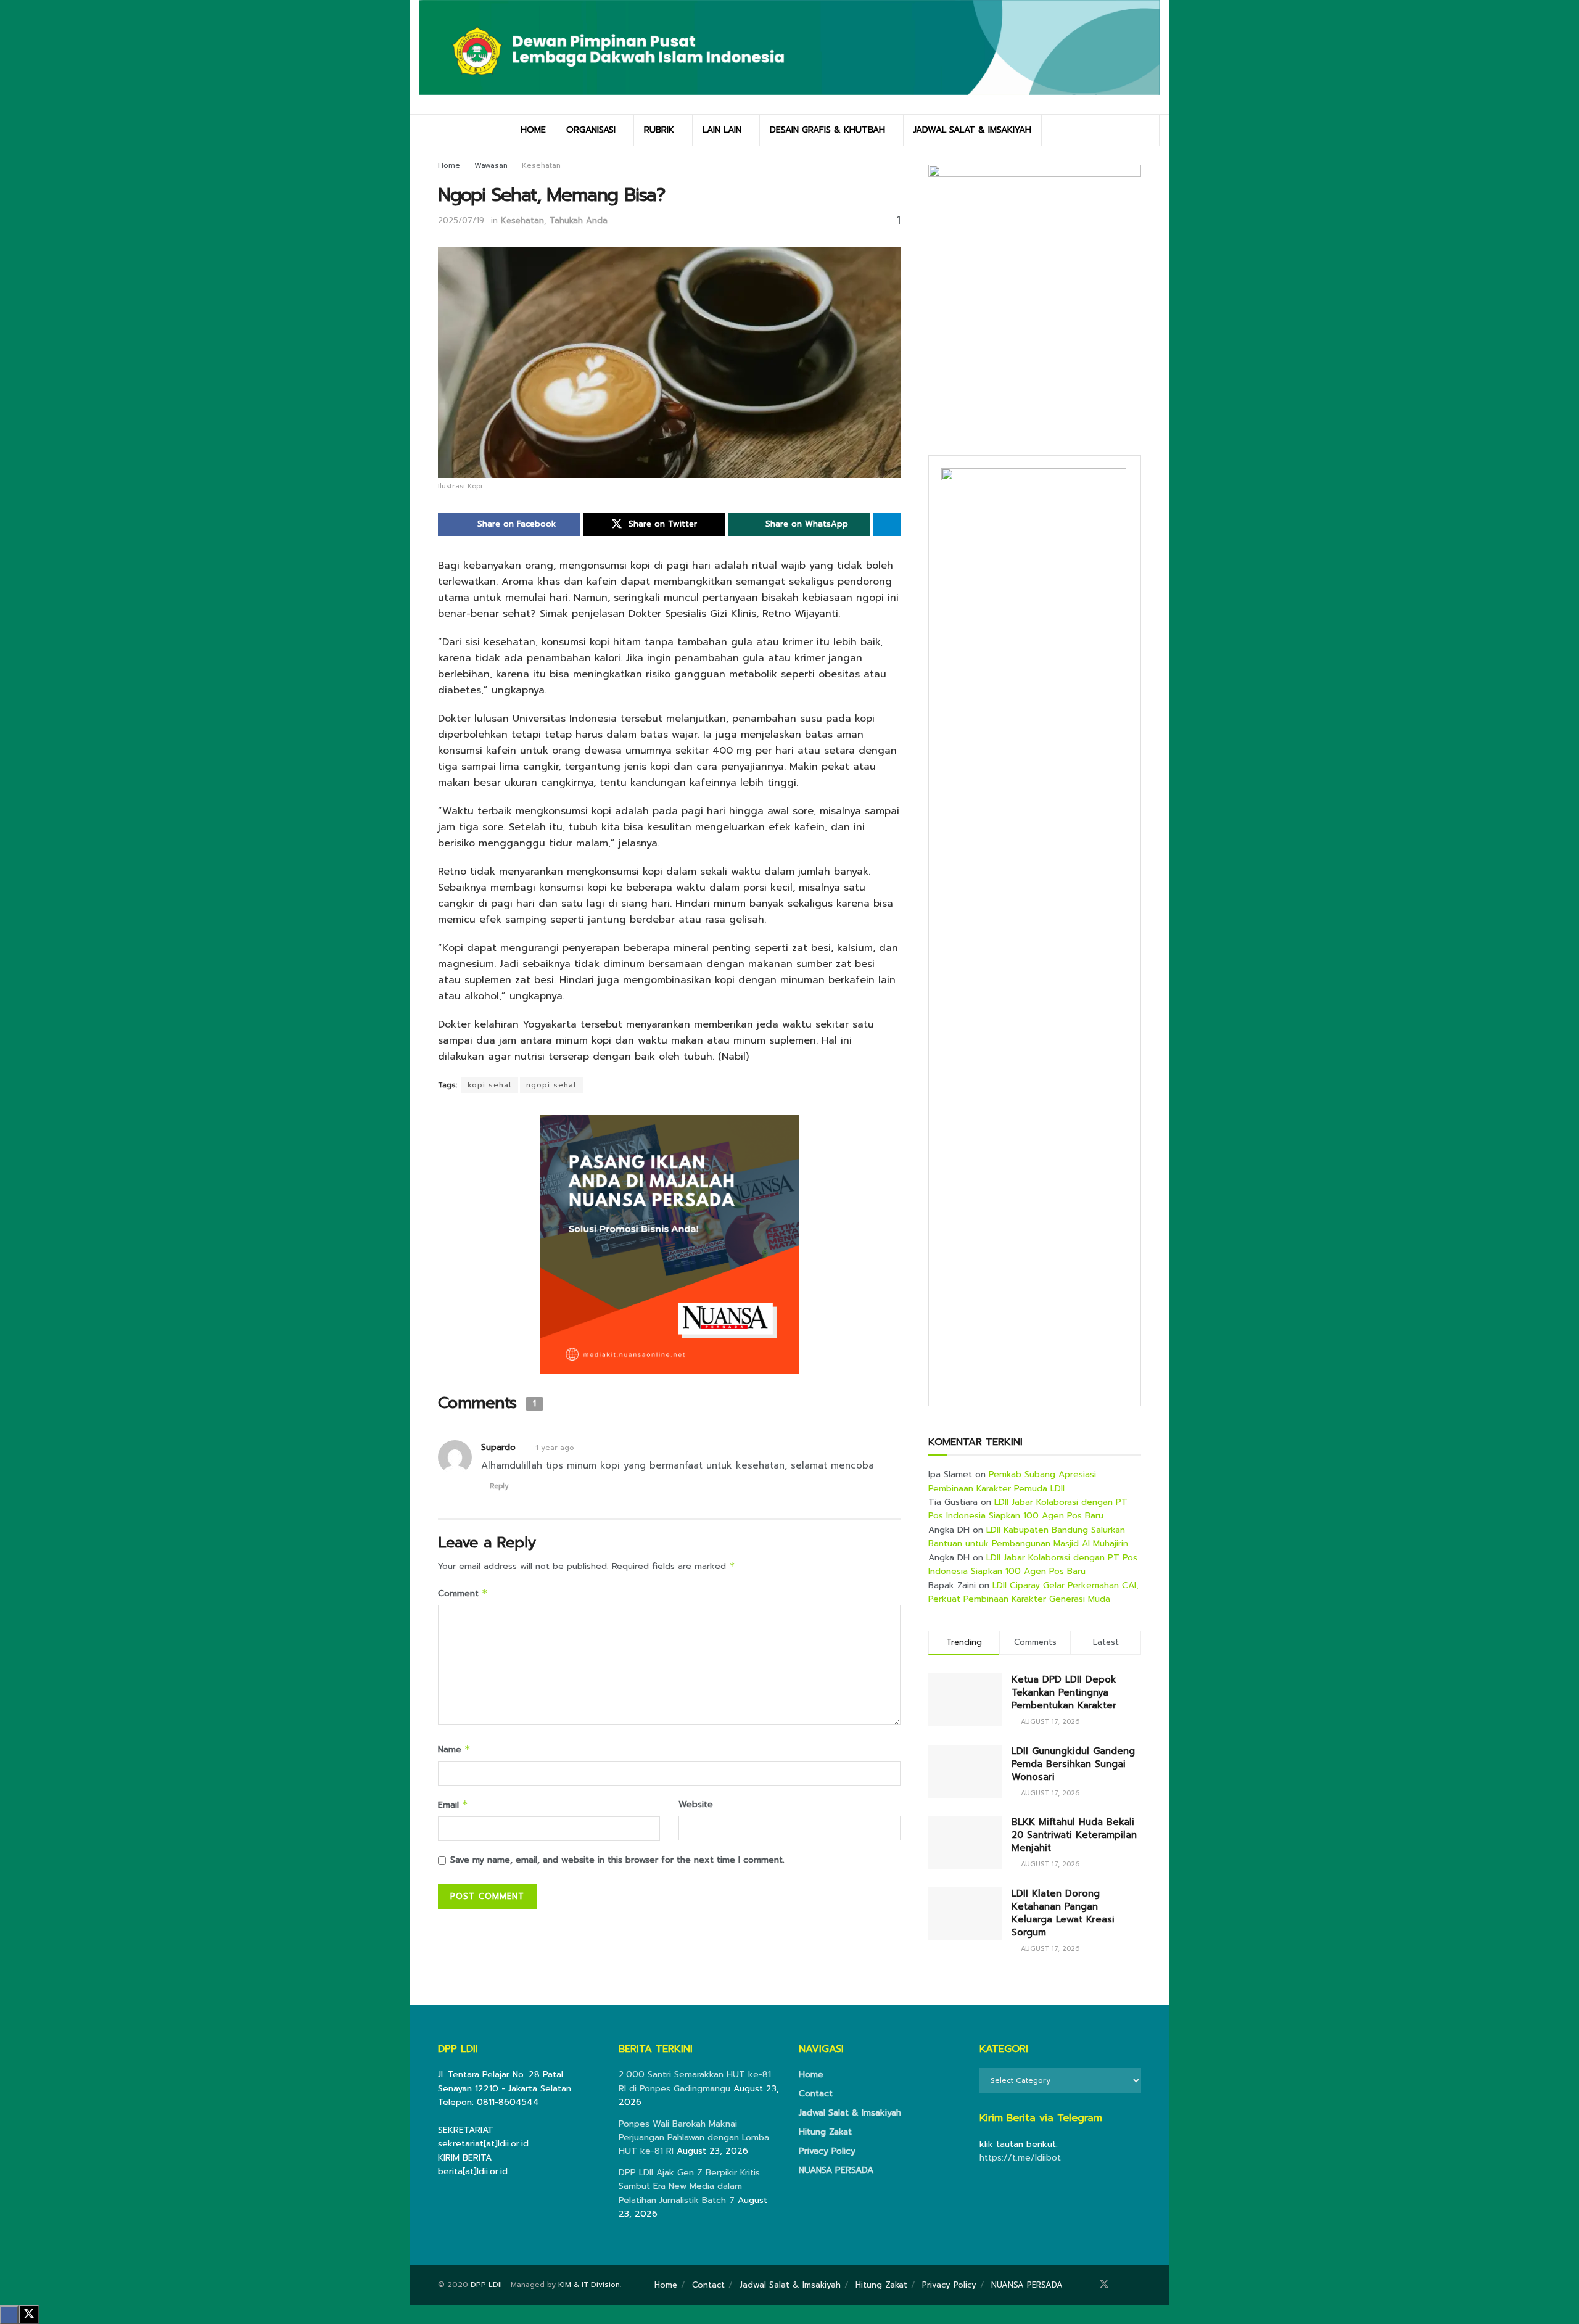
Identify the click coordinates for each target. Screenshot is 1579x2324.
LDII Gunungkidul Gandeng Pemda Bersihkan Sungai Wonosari (1073, 1764)
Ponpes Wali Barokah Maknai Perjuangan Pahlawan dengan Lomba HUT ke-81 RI (694, 2138)
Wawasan (491, 165)
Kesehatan (541, 165)
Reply (499, 1486)
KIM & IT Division (589, 2285)
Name (454, 1749)
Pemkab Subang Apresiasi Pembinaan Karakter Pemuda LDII (1012, 1481)
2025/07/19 (461, 220)
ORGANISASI (591, 130)
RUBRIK (659, 130)
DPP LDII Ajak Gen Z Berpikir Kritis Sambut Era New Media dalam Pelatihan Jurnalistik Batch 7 (689, 2186)
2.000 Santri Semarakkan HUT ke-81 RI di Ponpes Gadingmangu (695, 2081)
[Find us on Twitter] (1104, 2285)
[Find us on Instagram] (1121, 2285)
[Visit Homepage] (789, 57)
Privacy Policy (827, 2151)
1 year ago (555, 1448)
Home (449, 165)
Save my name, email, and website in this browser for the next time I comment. (617, 1860)
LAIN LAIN (722, 130)
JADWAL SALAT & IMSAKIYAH (972, 130)
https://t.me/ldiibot (1020, 2158)
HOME (533, 130)
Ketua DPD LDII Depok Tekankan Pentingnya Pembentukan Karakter (1064, 1692)
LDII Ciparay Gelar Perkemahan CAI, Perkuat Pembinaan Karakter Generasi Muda (1033, 1592)
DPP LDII (486, 2285)
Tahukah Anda (579, 220)
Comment (463, 1593)
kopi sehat (490, 1085)
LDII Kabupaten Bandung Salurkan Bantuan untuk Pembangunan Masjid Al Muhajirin (1028, 1537)
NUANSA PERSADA (836, 2170)
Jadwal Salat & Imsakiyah (850, 2113)
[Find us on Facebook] (1087, 2285)
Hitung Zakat (825, 2132)
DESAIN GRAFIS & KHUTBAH (827, 130)
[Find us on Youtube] (1137, 2285)
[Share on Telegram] (887, 524)
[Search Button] (1146, 130)
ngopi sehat (551, 1085)
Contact (816, 2094)
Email (453, 1805)
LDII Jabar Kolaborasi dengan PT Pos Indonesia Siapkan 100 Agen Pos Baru (1028, 1509)
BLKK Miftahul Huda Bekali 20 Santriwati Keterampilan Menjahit (1074, 1835)
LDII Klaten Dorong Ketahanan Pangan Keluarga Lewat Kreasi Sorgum (1063, 1913)
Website (696, 1804)
